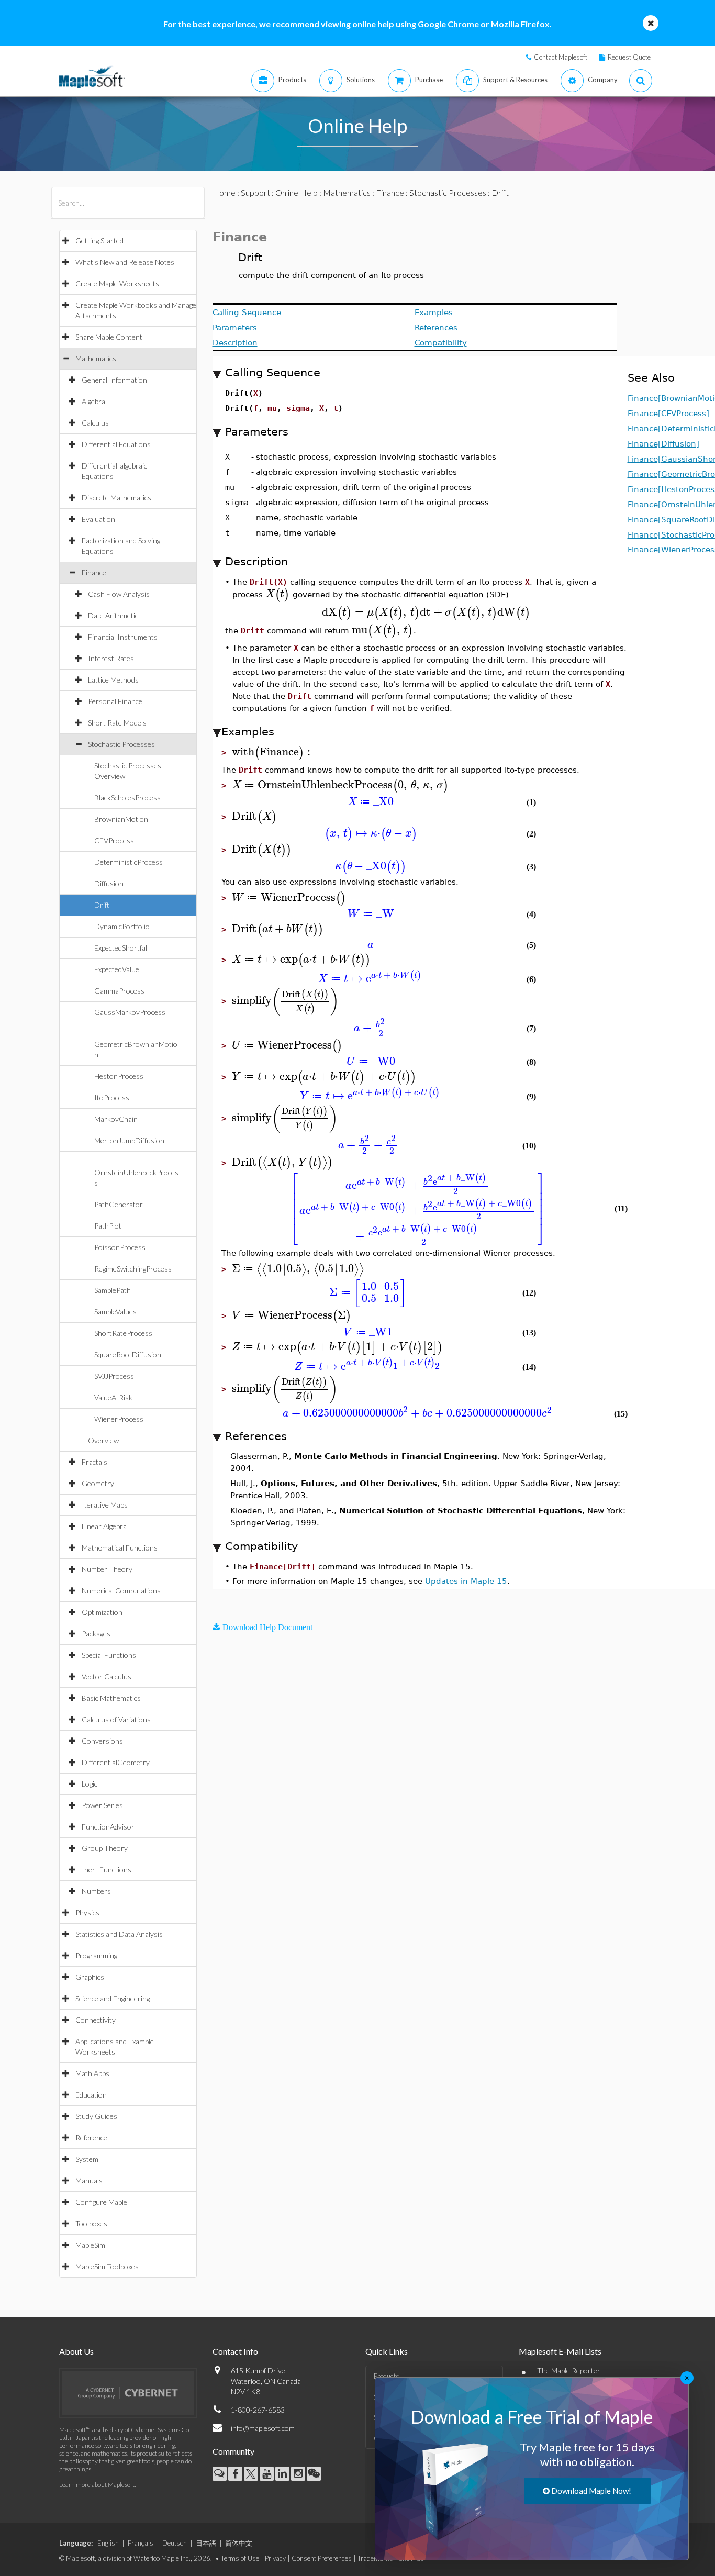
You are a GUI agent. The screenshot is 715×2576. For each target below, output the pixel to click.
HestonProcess (119, 1076)
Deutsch (175, 2543)
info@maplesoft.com (263, 2428)
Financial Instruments (123, 637)
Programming (96, 1955)
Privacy (275, 2558)
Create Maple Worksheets (117, 283)
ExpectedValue (117, 969)
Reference (91, 2138)
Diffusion (109, 883)
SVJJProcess (114, 1376)
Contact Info (235, 2351)
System (87, 2159)
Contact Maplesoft (561, 57)
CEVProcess (114, 840)
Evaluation (98, 519)
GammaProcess (119, 991)
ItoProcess (112, 1097)
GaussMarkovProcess (130, 1012)
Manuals (89, 2181)
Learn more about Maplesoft (97, 2485)
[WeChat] (314, 2474)
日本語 (206, 2543)
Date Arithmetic (113, 615)
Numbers (96, 1891)
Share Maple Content (109, 337)
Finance (94, 572)
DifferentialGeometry (116, 1762)
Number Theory (107, 1569)
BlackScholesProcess (127, 798)
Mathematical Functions (120, 1548)
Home (224, 192)
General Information (114, 380)
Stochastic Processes (121, 744)
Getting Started (99, 241)
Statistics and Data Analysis (119, 1934)
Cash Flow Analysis (119, 594)
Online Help (297, 192)
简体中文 (239, 2543)
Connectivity (96, 2020)
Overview (103, 1440)
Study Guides (96, 2116)
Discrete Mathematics (116, 498)
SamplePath (113, 1290)
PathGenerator (119, 1204)
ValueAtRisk (113, 1397)
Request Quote (629, 57)
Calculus (95, 423)
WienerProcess (119, 1419)
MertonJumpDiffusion (129, 1140)
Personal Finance (115, 701)
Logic (90, 1784)
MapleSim (90, 2245)
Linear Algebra (104, 1526)
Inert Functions (107, 1870)
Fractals (94, 1462)
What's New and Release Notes (125, 262)
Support (255, 192)
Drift (102, 905)
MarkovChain (116, 1119)
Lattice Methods (113, 680)
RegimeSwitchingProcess (133, 1269)
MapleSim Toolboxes (107, 2266)
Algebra (93, 401)
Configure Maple (101, 2202)
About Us (76, 2351)
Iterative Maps (105, 1505)
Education (91, 2095)
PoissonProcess (120, 1247)
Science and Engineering (113, 1998)
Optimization (102, 1612)
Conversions (102, 1741)
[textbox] (278, 594)
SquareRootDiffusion (128, 1354)
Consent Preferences (322, 2558)
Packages (96, 1633)
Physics (87, 1913)
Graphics (90, 1977)
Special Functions (109, 1655)
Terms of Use (240, 2558)
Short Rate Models (117, 723)
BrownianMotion (121, 819)
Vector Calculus (107, 1676)
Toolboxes (91, 2223)
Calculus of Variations (116, 1719)
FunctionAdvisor (108, 1827)
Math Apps (92, 2073)
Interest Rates (111, 658)
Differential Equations (116, 444)
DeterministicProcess (129, 862)
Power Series (102, 1805)
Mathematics (96, 358)
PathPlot (108, 1226)
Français (141, 2543)
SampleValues (115, 1312)
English (108, 2543)
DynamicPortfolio (122, 926)
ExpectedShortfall (121, 948)
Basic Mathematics (111, 1698)
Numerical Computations (121, 1591)
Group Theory (105, 1848)
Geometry (98, 1483)
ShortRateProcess (123, 1333)
